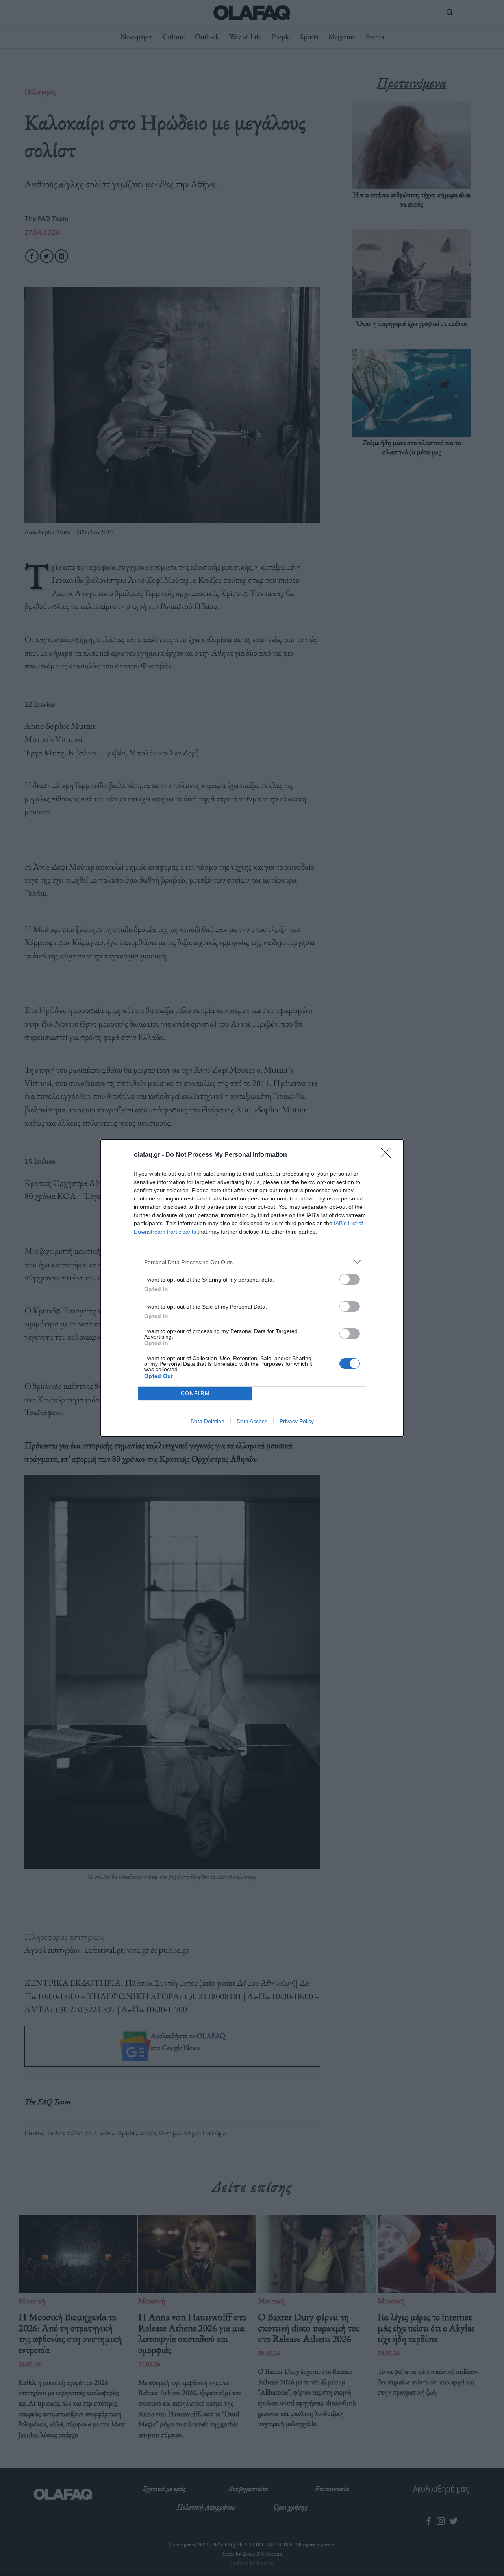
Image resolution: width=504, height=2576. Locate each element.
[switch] (350, 1279)
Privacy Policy (297, 1421)
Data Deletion (208, 1421)
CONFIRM (195, 1393)
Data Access (252, 1421)
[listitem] (252, 1262)
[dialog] (252, 1288)
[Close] (388, 1155)
